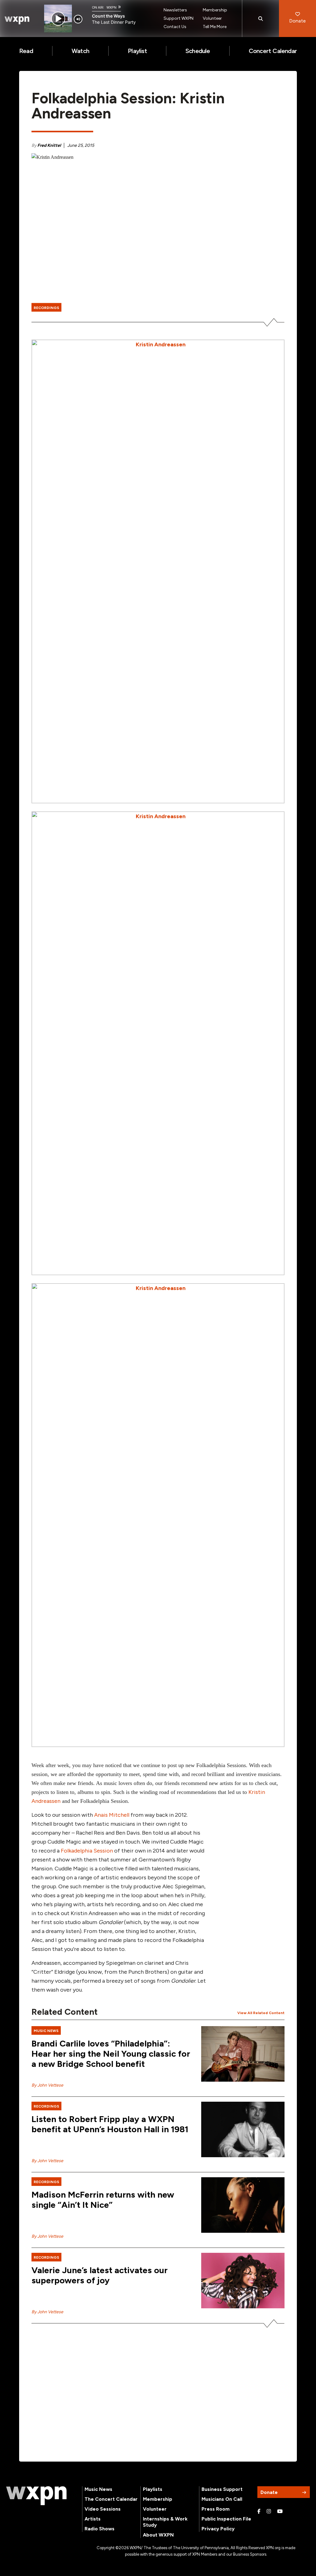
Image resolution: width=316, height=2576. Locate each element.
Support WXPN (179, 18)
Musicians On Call (222, 2499)
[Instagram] (269, 2512)
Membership (215, 10)
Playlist (137, 51)
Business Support (222, 2489)
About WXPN (158, 2535)
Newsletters (175, 10)
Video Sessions (103, 2509)
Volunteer (212, 18)
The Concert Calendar (111, 2499)
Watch (80, 51)
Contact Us (175, 27)
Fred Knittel (49, 145)
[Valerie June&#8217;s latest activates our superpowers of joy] (243, 2281)
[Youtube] (280, 2512)
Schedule (198, 51)
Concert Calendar (273, 51)
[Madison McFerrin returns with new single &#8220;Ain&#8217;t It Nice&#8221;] (243, 2205)
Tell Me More (215, 27)
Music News (98, 2489)
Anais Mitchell (112, 1815)
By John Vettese (47, 2085)
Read (26, 51)
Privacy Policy (218, 2529)
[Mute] (78, 19)
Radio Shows (100, 2529)
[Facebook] (259, 2512)
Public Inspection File (226, 2519)
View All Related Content (261, 2013)
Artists (93, 2519)
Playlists (153, 2489)
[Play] (58, 19)
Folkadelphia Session (87, 1851)
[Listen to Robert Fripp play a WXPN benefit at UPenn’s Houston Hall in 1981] (243, 2129)
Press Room (216, 2509)
